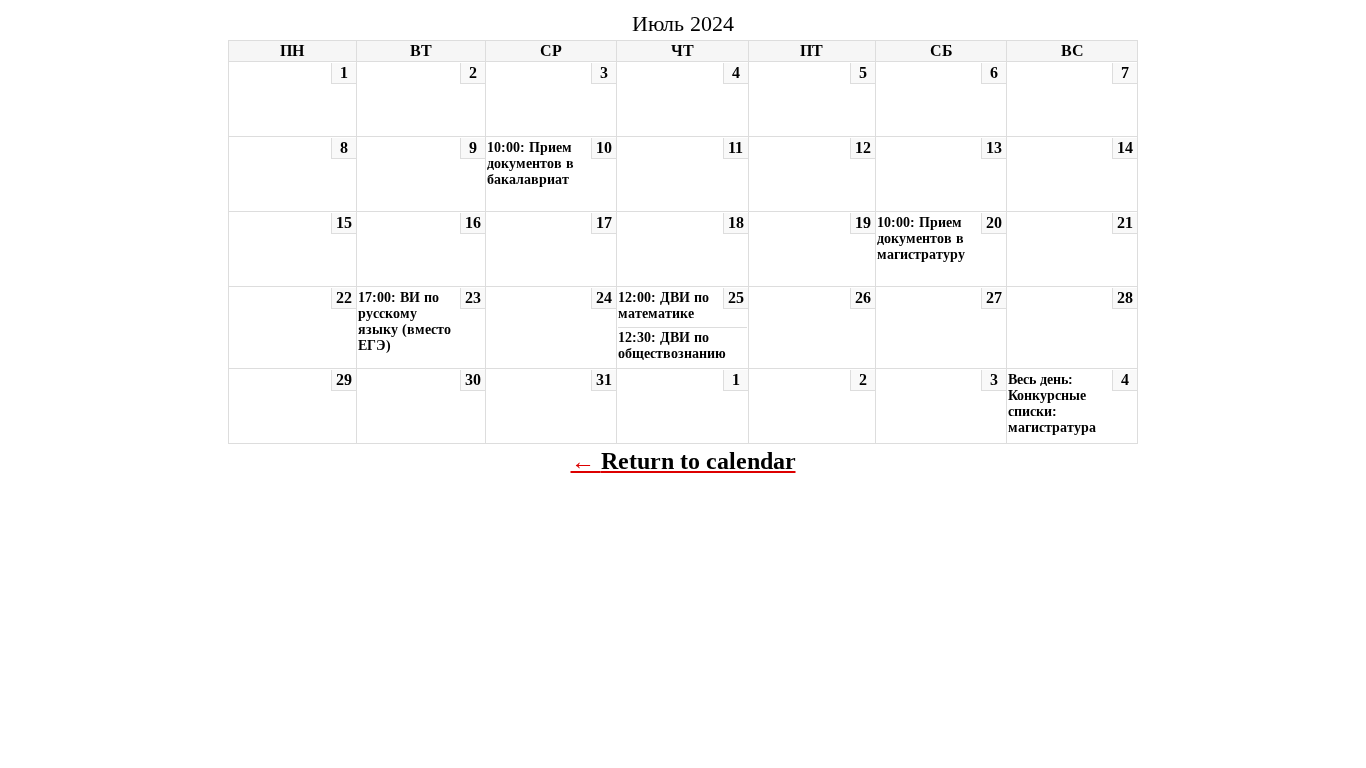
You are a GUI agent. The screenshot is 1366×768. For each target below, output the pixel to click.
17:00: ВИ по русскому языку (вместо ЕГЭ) (404, 321)
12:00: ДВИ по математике (663, 305)
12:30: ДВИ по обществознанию (672, 345)
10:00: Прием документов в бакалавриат (530, 163)
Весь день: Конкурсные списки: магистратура (1052, 403)
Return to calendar (698, 461)
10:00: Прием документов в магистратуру (921, 238)
